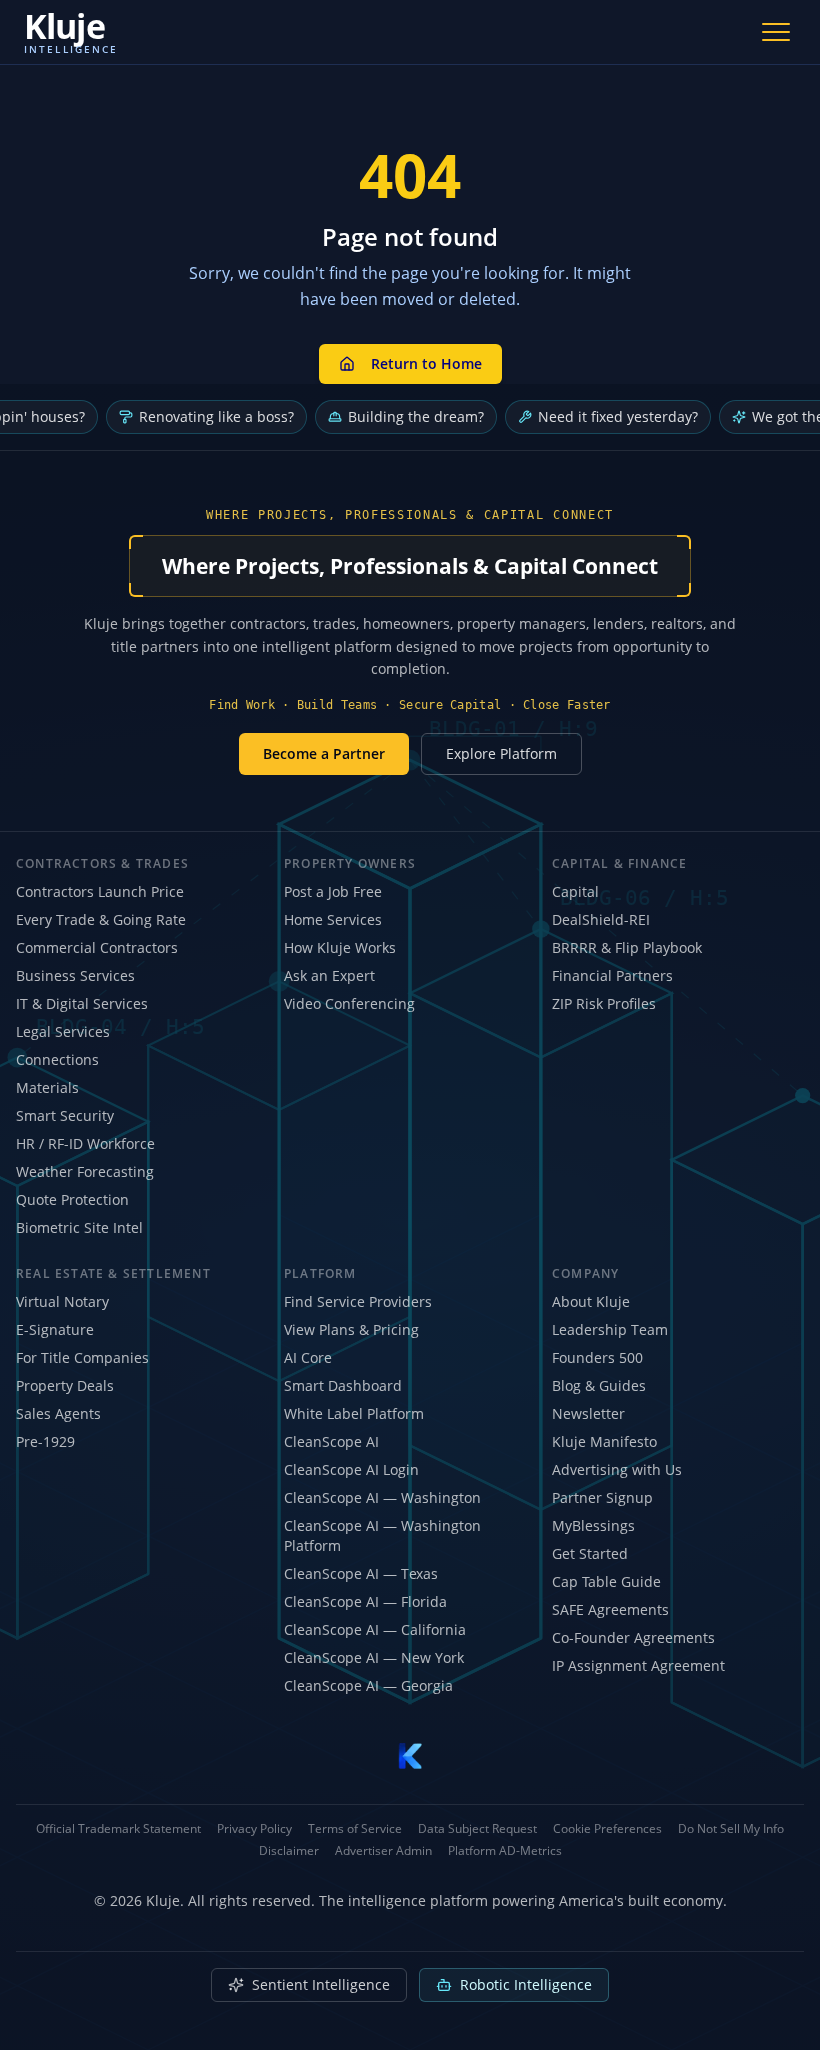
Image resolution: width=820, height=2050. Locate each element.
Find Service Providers (358, 1301)
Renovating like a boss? (216, 416)
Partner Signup (602, 1497)
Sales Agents (58, 1413)
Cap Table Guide (606, 1581)
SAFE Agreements (610, 1609)
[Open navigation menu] (776, 32)
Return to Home (426, 363)
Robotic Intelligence (526, 1984)
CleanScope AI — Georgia (368, 1685)
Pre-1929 (45, 1441)
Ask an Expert (329, 975)
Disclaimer (289, 1851)
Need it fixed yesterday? (618, 416)
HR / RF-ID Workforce (85, 1143)
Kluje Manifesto (604, 1441)
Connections (57, 1059)
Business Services (75, 975)
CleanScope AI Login (351, 1469)
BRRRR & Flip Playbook (627, 947)
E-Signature (55, 1329)
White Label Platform (354, 1413)
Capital (575, 891)
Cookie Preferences (607, 1829)
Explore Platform (501, 753)
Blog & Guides (599, 1385)
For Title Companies (82, 1357)
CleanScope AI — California (375, 1629)
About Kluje (591, 1301)
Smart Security (65, 1115)
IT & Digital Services (82, 1003)
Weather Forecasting (85, 1171)
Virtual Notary (62, 1301)
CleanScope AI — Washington (382, 1497)
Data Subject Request (477, 1829)
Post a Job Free (333, 891)
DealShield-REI (601, 919)
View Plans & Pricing (351, 1329)
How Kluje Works (340, 947)
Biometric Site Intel (79, 1227)
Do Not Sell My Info (731, 1829)
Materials (47, 1087)
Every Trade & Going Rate (101, 919)
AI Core (308, 1357)
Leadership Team (610, 1329)
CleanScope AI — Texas (361, 1573)
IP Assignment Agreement (638, 1665)
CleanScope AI (331, 1441)
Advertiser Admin (383, 1851)
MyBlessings (593, 1525)
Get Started (590, 1553)
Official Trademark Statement (118, 1829)
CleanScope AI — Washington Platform (382, 1535)
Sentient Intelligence (321, 1984)
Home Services (333, 919)
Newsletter (588, 1413)
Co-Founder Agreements (633, 1637)
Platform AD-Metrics (505, 1851)
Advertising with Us (617, 1469)
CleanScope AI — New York (374, 1657)
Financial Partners (612, 975)
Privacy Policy (254, 1829)
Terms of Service (355, 1829)
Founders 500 (597, 1357)
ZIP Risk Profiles (604, 1003)
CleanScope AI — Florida (365, 1601)
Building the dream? (416, 416)
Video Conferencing (349, 1003)
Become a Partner (324, 753)
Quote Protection (72, 1199)
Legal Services (63, 1031)
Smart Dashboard (343, 1385)
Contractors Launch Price (100, 891)
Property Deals (65, 1385)
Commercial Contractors (97, 947)
